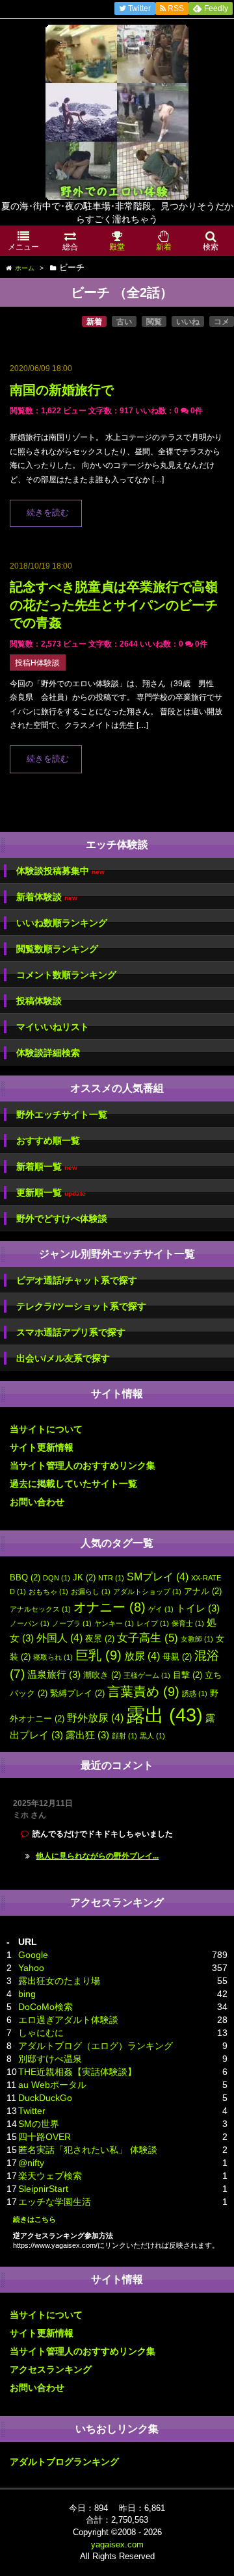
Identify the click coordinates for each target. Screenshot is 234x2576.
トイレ (198, 1608)
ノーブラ (72, 1623)
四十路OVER (45, 2137)
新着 (94, 322)
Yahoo (31, 1968)
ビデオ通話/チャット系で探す (77, 1280)
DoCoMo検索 (45, 2007)
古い (124, 322)
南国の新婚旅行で (62, 390)
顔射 (124, 1736)
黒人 (152, 1736)
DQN (57, 1578)
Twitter (32, 2111)
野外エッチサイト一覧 (62, 1114)
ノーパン (30, 1623)
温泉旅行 (54, 1675)
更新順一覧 (51, 1193)
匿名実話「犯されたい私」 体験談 (88, 2150)
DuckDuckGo (45, 2098)
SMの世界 (39, 2124)
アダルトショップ (147, 1591)
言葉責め (143, 1692)
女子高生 (148, 1638)
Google (33, 1955)
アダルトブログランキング (64, 2462)
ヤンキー (114, 1623)
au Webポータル (52, 2085)
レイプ (153, 1623)
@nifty (31, 2163)
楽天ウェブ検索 (50, 2176)
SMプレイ (158, 1577)
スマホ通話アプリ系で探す (71, 1332)
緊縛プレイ (77, 1693)
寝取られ (53, 1657)
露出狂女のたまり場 (59, 1981)
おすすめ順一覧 (48, 1140)
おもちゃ (48, 1591)
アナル (203, 1591)
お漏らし (91, 1591)
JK (84, 1578)
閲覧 (154, 322)
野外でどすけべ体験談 (62, 1218)
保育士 (188, 1623)
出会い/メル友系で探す (63, 1358)
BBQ (25, 1578)
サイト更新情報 (42, 1447)
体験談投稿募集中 (60, 871)
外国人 (59, 1638)
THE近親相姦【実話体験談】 (77, 2072)
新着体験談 (47, 897)
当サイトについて (46, 1429)
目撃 (188, 1675)
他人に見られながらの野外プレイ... (97, 1856)
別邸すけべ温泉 (50, 2059)
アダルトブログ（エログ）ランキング (96, 2046)
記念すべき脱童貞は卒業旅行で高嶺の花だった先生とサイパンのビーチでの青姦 (114, 605)
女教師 (197, 1639)
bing (27, 1994)
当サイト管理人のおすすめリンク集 (83, 1465)
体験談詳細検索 (48, 1053)
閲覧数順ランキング (57, 949)
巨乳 (98, 1655)
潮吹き (102, 1675)
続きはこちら (34, 2219)
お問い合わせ (37, 1502)
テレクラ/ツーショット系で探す (81, 1306)
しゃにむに (41, 2033)
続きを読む (48, 513)
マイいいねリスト (53, 1027)
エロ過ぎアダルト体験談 (68, 2020)
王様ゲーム (147, 1675)
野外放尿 (95, 1718)
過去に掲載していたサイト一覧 (73, 1484)
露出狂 (87, 1735)
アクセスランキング (51, 2369)
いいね (188, 322)
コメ (222, 322)
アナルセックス (40, 1609)
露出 (164, 1715)
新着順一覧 (47, 1167)
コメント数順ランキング (66, 975)
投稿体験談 (39, 1001)
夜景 (100, 1639)
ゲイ (161, 1609)
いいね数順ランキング (62, 923)
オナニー (110, 1607)
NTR (111, 1578)
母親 (177, 1657)
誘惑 (195, 1694)
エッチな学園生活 (55, 2202)
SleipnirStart (43, 2189)
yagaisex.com (117, 2544)
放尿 (142, 1656)
